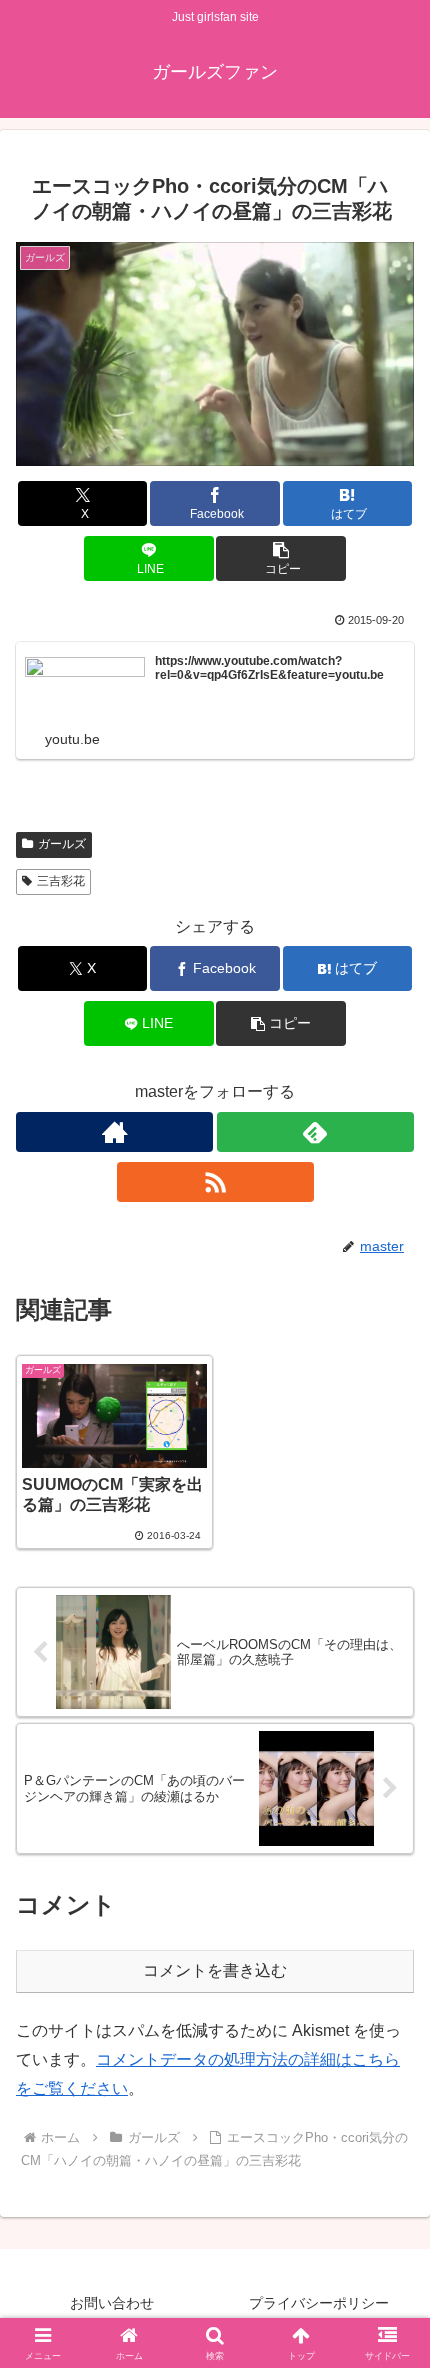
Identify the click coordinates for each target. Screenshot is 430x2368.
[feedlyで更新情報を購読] (315, 1132)
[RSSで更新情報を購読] (215, 1182)
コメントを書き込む (215, 1970)
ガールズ (62, 844)
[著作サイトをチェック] (114, 1132)
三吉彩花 (61, 881)
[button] (280, 558)
